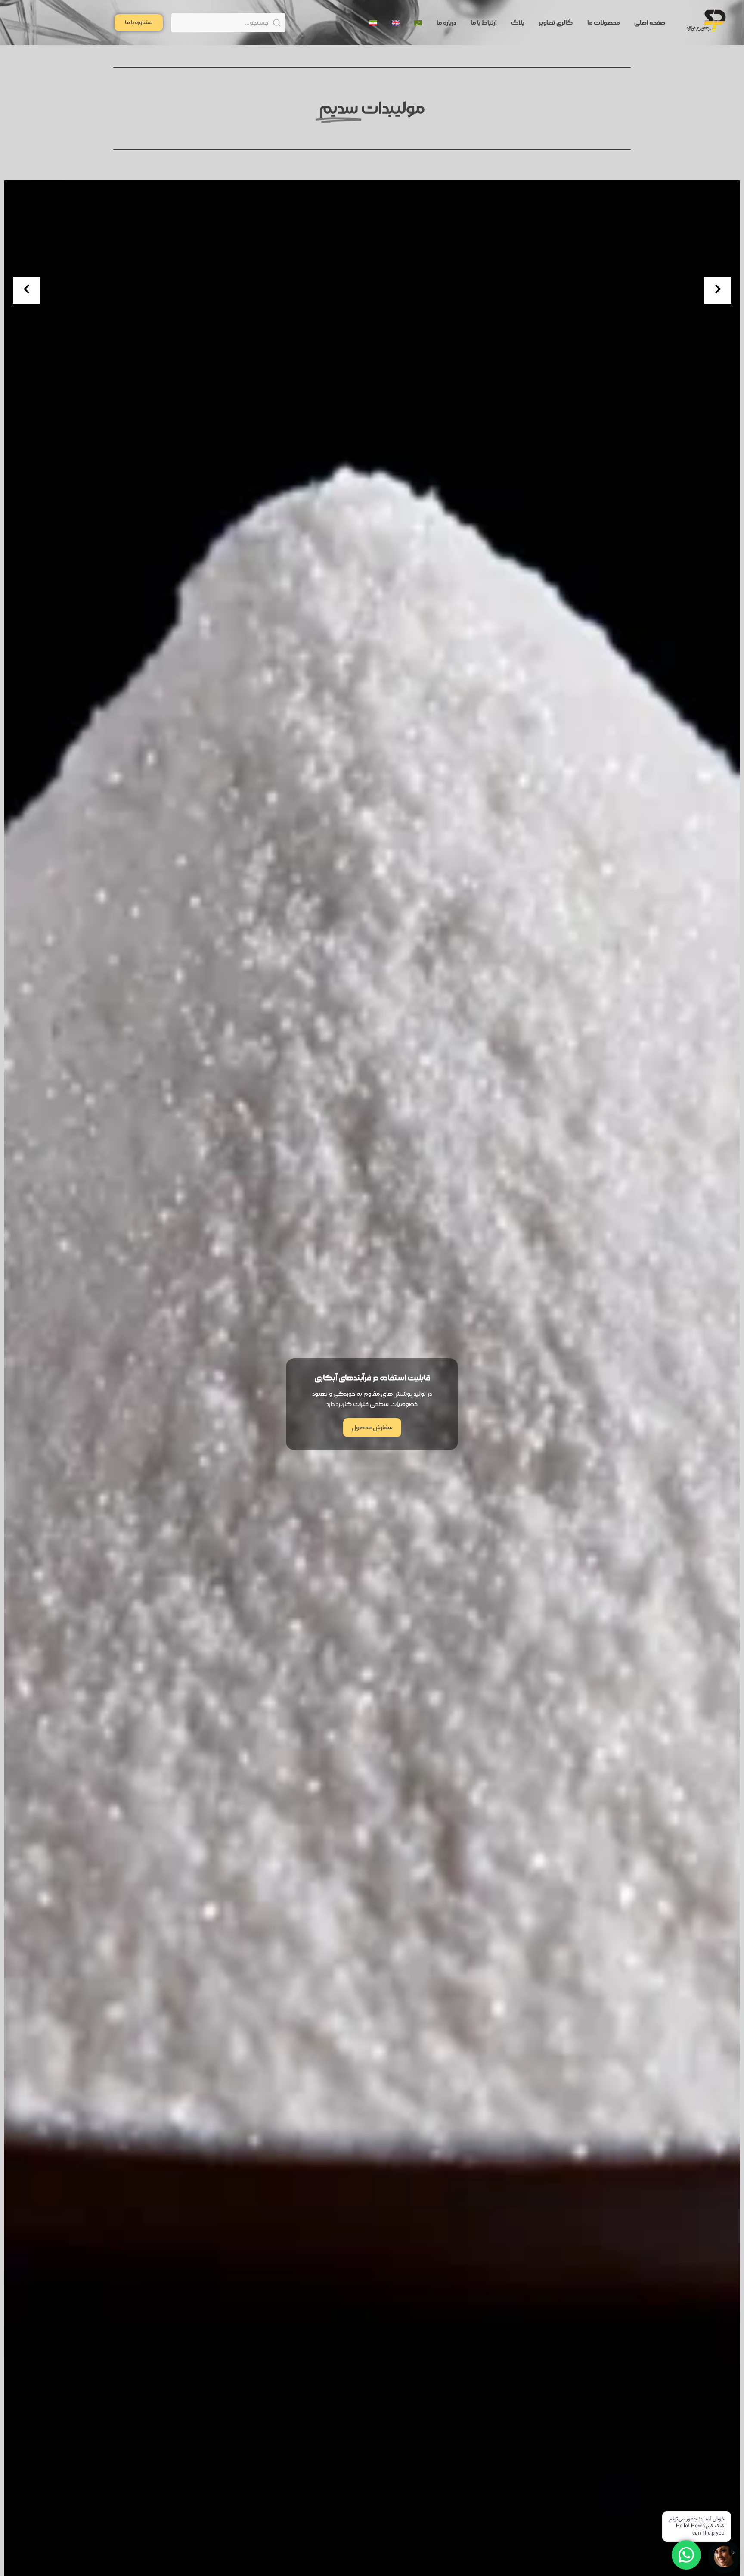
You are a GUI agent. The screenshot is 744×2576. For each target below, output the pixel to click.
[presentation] (26, 290)
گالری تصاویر (556, 23)
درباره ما (446, 23)
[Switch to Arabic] (418, 23)
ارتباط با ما (484, 23)
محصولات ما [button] (603, 23)
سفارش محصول (372, 1428)
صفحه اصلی (650, 23)
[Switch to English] (396, 23)
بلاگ (518, 23)
